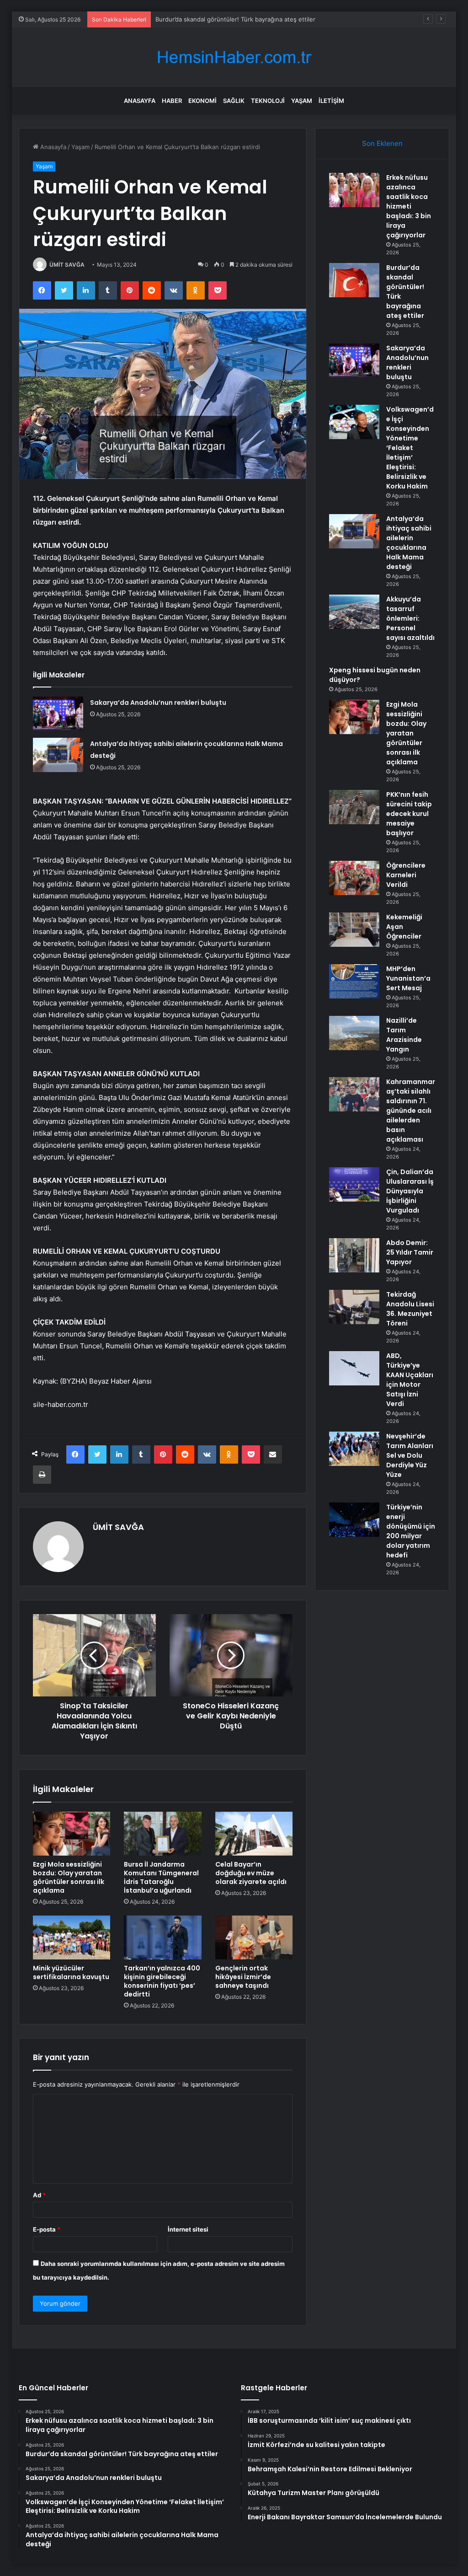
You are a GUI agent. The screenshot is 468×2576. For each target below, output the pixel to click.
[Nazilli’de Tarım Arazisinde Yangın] (354, 1033)
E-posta (47, 2229)
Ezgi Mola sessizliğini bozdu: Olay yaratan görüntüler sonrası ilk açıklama (69, 1877)
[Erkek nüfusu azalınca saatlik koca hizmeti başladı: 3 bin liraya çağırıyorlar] (354, 190)
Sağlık (234, 101)
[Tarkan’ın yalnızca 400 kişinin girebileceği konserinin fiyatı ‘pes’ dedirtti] (163, 1937)
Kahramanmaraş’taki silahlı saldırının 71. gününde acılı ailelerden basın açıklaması (411, 1111)
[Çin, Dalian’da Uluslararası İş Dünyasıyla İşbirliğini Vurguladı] (354, 1184)
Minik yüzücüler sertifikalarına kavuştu (71, 1972)
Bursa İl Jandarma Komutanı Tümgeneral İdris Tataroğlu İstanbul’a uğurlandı (161, 1877)
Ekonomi (202, 101)
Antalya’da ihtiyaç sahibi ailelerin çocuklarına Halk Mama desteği (409, 543)
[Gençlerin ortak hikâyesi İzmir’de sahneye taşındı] (254, 1937)
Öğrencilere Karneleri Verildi (406, 875)
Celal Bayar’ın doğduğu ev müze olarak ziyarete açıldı (251, 1873)
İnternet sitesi (188, 2229)
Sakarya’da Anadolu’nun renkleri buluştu (212, 19)
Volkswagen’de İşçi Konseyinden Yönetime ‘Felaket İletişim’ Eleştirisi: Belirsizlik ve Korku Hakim (410, 448)
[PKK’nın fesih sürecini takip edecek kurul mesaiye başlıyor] (354, 807)
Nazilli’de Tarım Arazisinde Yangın (404, 1035)
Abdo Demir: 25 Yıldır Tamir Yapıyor (410, 1252)
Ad (39, 2195)
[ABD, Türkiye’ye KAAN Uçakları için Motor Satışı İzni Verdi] (354, 1368)
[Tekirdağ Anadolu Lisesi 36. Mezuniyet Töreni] (354, 1307)
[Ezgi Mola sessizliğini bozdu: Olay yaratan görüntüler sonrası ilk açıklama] (72, 1834)
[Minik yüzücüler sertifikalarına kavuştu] (72, 1937)
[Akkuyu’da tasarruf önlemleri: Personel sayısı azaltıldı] (354, 612)
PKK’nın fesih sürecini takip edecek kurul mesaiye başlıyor (409, 814)
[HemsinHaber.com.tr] (234, 57)
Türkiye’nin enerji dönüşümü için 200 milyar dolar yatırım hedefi (411, 1531)
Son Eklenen (382, 143)
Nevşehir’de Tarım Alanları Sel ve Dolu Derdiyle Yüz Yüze (410, 1455)
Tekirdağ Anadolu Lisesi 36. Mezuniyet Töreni (410, 1309)
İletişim (331, 101)
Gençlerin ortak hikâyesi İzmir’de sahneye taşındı (243, 1977)
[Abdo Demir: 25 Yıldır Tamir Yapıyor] (354, 1255)
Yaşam (302, 101)
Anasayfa (140, 101)
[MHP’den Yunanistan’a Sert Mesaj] (354, 981)
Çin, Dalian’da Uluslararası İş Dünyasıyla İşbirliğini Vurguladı (410, 1191)
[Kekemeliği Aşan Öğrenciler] (354, 930)
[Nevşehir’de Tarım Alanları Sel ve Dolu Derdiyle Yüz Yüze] (354, 1449)
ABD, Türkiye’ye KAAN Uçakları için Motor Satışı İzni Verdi (410, 1380)
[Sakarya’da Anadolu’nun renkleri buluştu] (58, 714)
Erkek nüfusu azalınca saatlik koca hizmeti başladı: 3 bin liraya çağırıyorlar (409, 206)
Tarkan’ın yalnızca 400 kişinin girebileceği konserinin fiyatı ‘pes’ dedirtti (162, 1981)
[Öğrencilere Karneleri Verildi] (354, 878)
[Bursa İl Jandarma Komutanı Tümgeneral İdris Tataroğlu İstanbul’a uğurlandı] (163, 1834)
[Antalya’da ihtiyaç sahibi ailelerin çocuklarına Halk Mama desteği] (58, 755)
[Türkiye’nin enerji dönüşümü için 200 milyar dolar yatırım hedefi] (354, 1520)
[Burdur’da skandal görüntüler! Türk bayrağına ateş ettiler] (354, 280)
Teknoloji (268, 101)
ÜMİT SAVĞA (67, 265)
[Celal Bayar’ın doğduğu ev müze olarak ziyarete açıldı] (254, 1834)
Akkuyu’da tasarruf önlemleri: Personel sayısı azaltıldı (410, 618)
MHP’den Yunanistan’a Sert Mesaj (408, 978)
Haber (172, 101)
